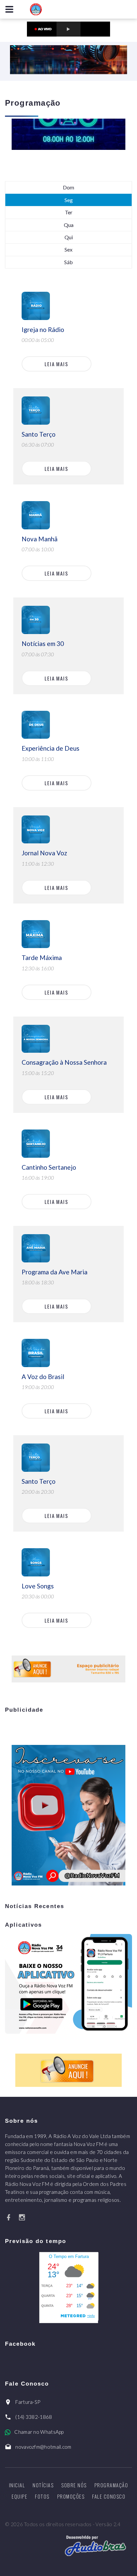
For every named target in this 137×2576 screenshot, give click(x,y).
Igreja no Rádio (43, 329)
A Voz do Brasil (43, 1377)
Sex (68, 249)
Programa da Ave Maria (55, 1272)
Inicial (17, 2485)
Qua (69, 225)
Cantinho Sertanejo (49, 1167)
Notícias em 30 (43, 644)
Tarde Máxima (42, 958)
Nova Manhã (40, 539)
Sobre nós (74, 2485)
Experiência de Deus (51, 748)
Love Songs (38, 1586)
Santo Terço (39, 434)
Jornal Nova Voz (44, 853)
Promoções (71, 2496)
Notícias (43, 2485)
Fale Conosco (109, 2496)
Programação (111, 2485)
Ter (69, 212)
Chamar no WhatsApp (39, 2432)
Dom (68, 187)
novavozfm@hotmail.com (43, 2447)
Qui (69, 237)
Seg (69, 200)
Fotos (42, 2496)
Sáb (68, 262)
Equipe (19, 2496)
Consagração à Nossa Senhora (64, 1062)
